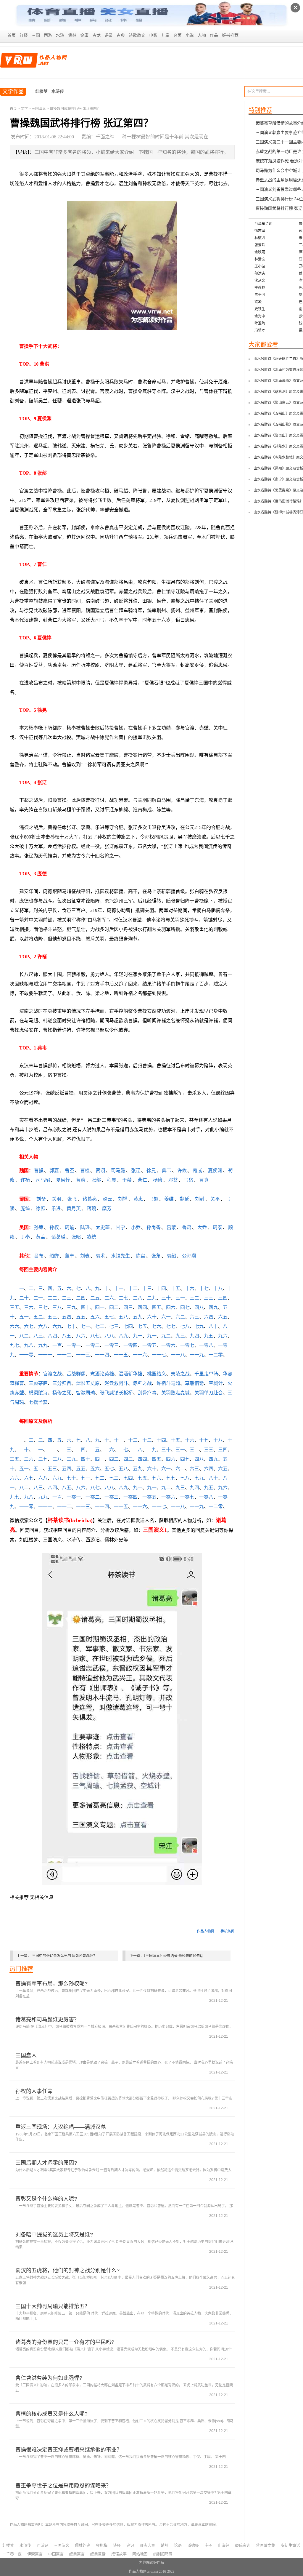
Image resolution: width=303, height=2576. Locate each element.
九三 (180, 1336)
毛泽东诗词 (263, 224)
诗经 (117, 2545)
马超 (154, 1199)
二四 (81, 1298)
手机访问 (228, 1931)
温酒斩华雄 (130, 1374)
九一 (152, 1336)
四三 (128, 1307)
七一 (86, 1326)
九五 (209, 1336)
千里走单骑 (206, 1374)
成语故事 (119, 2554)
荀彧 (197, 1171)
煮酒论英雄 (102, 1374)
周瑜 (70, 1227)
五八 (123, 1317)
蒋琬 (91, 1208)
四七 (185, 1307)
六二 (180, 1317)
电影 (153, 35)
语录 (109, 35)
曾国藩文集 (266, 2545)
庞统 (25, 1208)
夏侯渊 (215, 1171)
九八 (29, 1345)
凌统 (91, 1237)
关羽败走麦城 (175, 1393)
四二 (114, 1307)
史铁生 (260, 309)
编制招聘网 (163, 2554)
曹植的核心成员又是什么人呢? (51, 2414)
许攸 (182, 1171)
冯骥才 (260, 330)
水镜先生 (120, 1256)
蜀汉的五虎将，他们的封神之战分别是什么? (67, 2271)
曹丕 (70, 1171)
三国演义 (39, 109)
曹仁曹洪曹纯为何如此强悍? (49, 2378)
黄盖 (41, 1237)
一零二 (93, 1345)
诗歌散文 (137, 35)
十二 (133, 1288)
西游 (48, 35)
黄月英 (74, 1208)
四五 (157, 1307)
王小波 (260, 266)
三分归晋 (62, 1383)
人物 (202, 35)
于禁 (127, 1180)
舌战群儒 (76, 1374)
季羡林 (260, 288)
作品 (214, 35)
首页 (12, 35)
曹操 (39, 1171)
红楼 (24, 35)
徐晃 (151, 1171)
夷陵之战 (180, 1374)
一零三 (112, 1345)
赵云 (107, 1199)
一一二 (64, 1355)
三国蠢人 (26, 2055)
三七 (43, 1307)
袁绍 (171, 1256)
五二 (38, 1317)
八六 (81, 1336)
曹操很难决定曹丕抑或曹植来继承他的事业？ (69, 2450)
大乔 (202, 1227)
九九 (43, 1345)
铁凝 (258, 302)
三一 (180, 1298)
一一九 (197, 1355)
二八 (138, 1298)
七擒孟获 (38, 1402)
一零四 (130, 1345)
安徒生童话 (290, 2545)
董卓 (70, 1256)
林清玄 (260, 259)
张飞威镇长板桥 (116, 1393)
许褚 (25, 1180)
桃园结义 (157, 1374)
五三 (52, 1317)
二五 (95, 1298)
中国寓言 (56, 2554)
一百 (57, 1345)
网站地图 (140, 2554)
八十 (213, 1326)
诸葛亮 (90, 1199)
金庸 (84, 35)
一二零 (216, 1355)
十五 (175, 1288)
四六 (171, 1307)
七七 (171, 1326)
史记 (130, 2545)
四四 (142, 1307)
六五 (223, 1317)
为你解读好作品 (151, 2563)
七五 (142, 1326)
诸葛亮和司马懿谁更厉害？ (47, 2020)
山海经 (224, 2545)
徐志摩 (260, 231)
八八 (109, 1336)
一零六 (168, 1345)
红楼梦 (41, 91)
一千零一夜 (12, 2554)
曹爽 (81, 1180)
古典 (121, 35)
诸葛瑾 (58, 1237)
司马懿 (118, 1171)
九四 (194, 1336)
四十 (86, 1307)
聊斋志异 (147, 2545)
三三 (209, 1298)
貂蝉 (54, 1256)
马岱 (188, 1180)
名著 (178, 35)
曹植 (85, 1171)
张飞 (72, 1199)
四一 (100, 1307)
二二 (52, 1298)
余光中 (260, 316)
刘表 (85, 1256)
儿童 (165, 35)
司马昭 (43, 1180)
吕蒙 (171, 1227)
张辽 (136, 1171)
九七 (14, 1345)
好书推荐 (230, 35)
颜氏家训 (243, 2545)
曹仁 (142, 1180)
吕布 (39, 1256)
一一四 (102, 1355)
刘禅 (123, 1199)
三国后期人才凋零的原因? (46, 2163)
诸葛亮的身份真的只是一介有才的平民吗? (65, 2342)
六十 (152, 1317)
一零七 (187, 1345)
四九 (213, 1307)
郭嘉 (54, 1171)
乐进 (56, 1208)
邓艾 (173, 1180)
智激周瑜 (86, 1393)
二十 (24, 1298)
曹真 (204, 1180)
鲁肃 (187, 1227)
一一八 (178, 1355)
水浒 (60, 35)
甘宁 (120, 1227)
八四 (52, 1336)
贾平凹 (260, 295)
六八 (43, 1326)
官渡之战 (52, 1374)
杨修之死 (62, 1393)
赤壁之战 (142, 1383)
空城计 (216, 1383)
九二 (166, 1336)
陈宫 (141, 1256)
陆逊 (85, 1227)
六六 (14, 1326)
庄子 (208, 2545)
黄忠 (138, 1199)
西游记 (42, 2545)
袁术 (100, 1256)
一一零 (26, 1355)
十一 (119, 1288)
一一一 (45, 1355)
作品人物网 (206, 1931)
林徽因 (260, 238)
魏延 (184, 1199)
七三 (114, 1326)
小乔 (136, 1227)
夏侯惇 (63, 1180)
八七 (95, 1336)
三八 (57, 1307)
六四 (209, 1317)
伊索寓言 (35, 2554)
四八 (199, 1307)
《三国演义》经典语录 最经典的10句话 (174, 1956)
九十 (138, 1336)
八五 (67, 1336)
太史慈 (103, 1227)
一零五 (149, 1345)
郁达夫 (260, 273)
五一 (24, 1317)
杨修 (158, 1180)
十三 (147, 1288)
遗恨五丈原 (88, 1383)
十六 (190, 1288)
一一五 (121, 1355)
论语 (178, 2545)
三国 (36, 35)
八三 (38, 1336)
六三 (194, 1317)
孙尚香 (154, 1227)
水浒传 (58, 91)
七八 (185, 1326)
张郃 (96, 1180)
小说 (190, 35)
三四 (223, 1298)
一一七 (159, 1355)
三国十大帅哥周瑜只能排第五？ (53, 2306)
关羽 (57, 1199)
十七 (204, 1288)
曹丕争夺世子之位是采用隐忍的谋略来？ (63, 2486)
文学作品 (13, 92)
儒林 (72, 35)
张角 (156, 1256)
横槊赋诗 (38, 1393)
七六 (157, 1326)
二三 (67, 1298)
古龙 (96, 35)
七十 (71, 1326)
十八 (218, 1288)
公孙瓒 (189, 1256)
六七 (29, 1326)
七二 (100, 1326)
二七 (123, 1298)
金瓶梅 (102, 2545)
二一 (38, 1298)
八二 (24, 1336)
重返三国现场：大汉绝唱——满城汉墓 (61, 2127)
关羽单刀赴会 (209, 1393)
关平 (215, 1199)
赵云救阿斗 (116, 1383)
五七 (109, 1317)
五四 (67, 1317)
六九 (57, 1326)
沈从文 (260, 281)
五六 (95, 1317)
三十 (166, 1298)
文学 (24, 109)
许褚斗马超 (168, 1383)
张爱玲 (260, 245)
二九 (152, 1298)
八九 (123, 1336)
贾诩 (100, 1171)
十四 (161, 1288)
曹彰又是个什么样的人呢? (46, 2199)
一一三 (83, 1355)
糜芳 (107, 1208)
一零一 (74, 1345)
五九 (138, 1317)
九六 (223, 1336)
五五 (81, 1317)
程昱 (112, 1180)
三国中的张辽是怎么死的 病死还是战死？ (64, 1956)
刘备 (41, 1199)
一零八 (206, 1345)
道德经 (193, 2545)
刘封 (200, 1199)
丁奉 (25, 1237)
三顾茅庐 (38, 1383)
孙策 (39, 1227)
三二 (194, 1298)
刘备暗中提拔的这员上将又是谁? (54, 2235)
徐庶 (41, 1208)
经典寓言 (77, 2554)
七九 (199, 1326)
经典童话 (98, 2554)
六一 (166, 1317)
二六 (109, 1298)
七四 (128, 1326)
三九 (71, 1307)
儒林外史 (83, 2545)
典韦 (167, 1171)
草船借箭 (194, 1383)
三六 (29, 1307)
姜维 (169, 1199)
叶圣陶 (260, 323)
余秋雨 (260, 252)
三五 (14, 1307)
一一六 (140, 1355)
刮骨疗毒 (147, 1393)
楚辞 (165, 2545)
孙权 (54, 1227)
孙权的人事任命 (34, 2091)
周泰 (217, 1227)
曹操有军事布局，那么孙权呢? (51, 1984)
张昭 (76, 1237)
